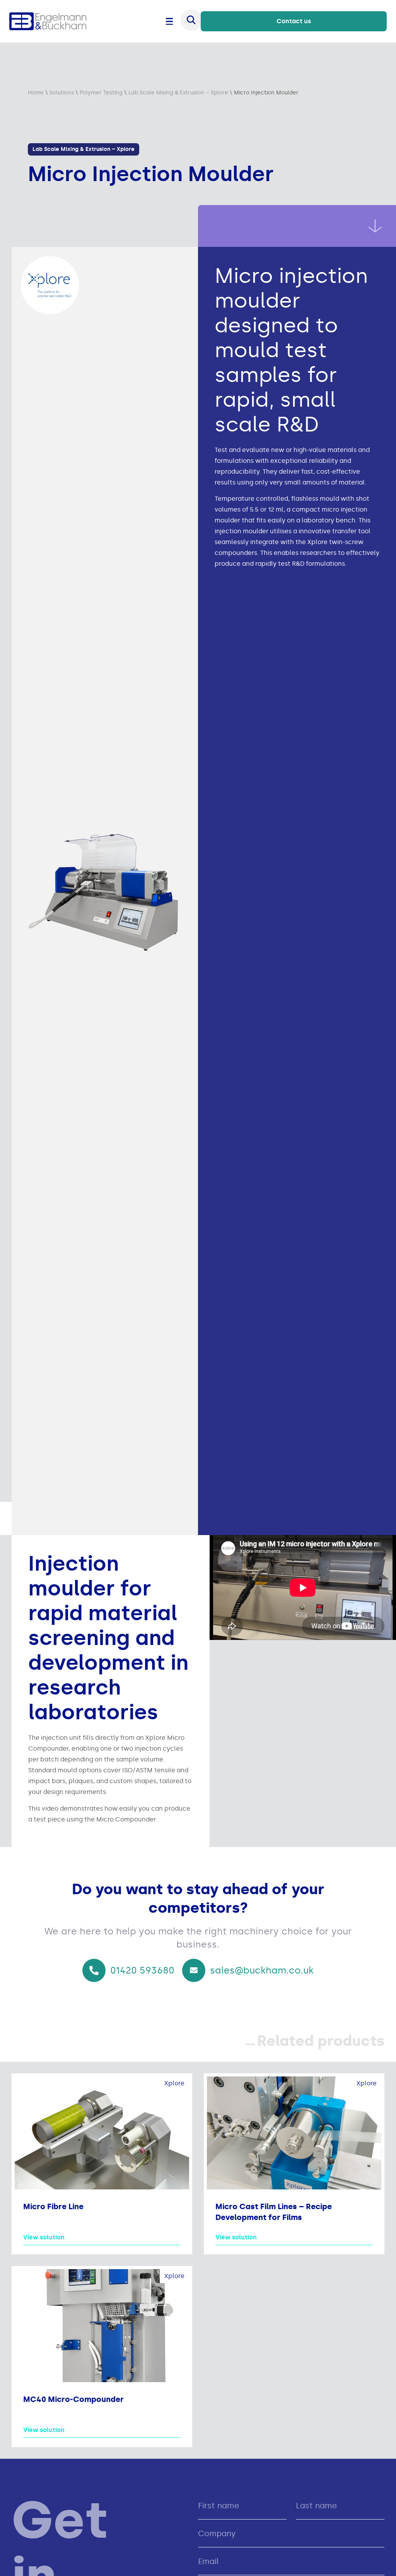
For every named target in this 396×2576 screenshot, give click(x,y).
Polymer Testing (101, 93)
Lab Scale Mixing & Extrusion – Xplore (178, 93)
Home (36, 93)
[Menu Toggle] (169, 21)
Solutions (62, 93)
